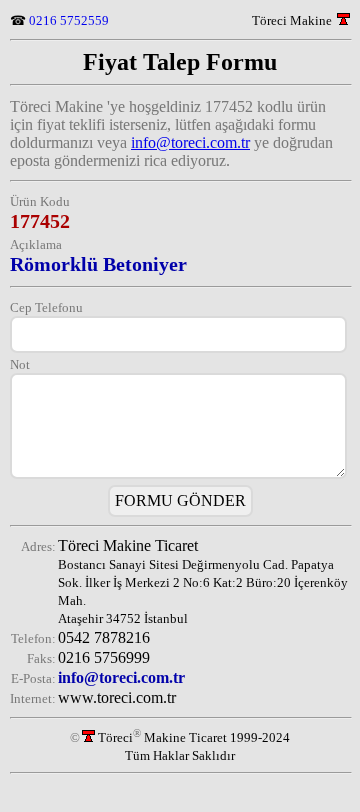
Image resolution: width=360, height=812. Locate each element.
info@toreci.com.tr (190, 142)
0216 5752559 (69, 20)
